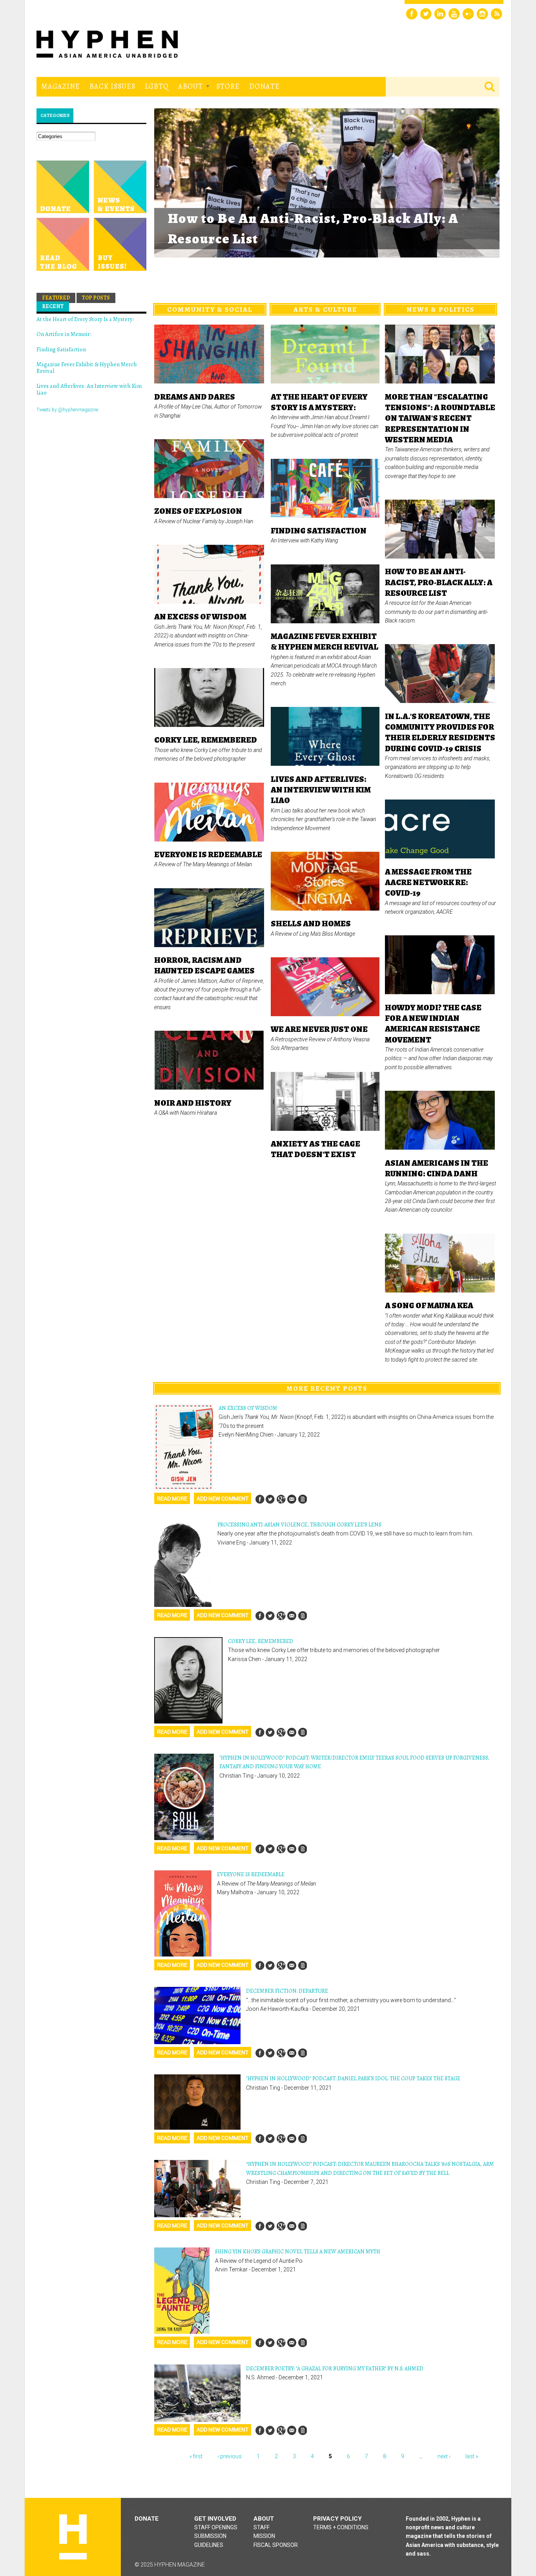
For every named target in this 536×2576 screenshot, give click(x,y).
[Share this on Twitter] (270, 1499)
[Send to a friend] (292, 1499)
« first (196, 2456)
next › (444, 2456)
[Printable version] (302, 1499)
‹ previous (230, 2456)
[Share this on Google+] (281, 1499)
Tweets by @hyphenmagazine (67, 410)
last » (472, 2456)
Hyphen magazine (73, 2537)
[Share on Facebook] (260, 1499)
